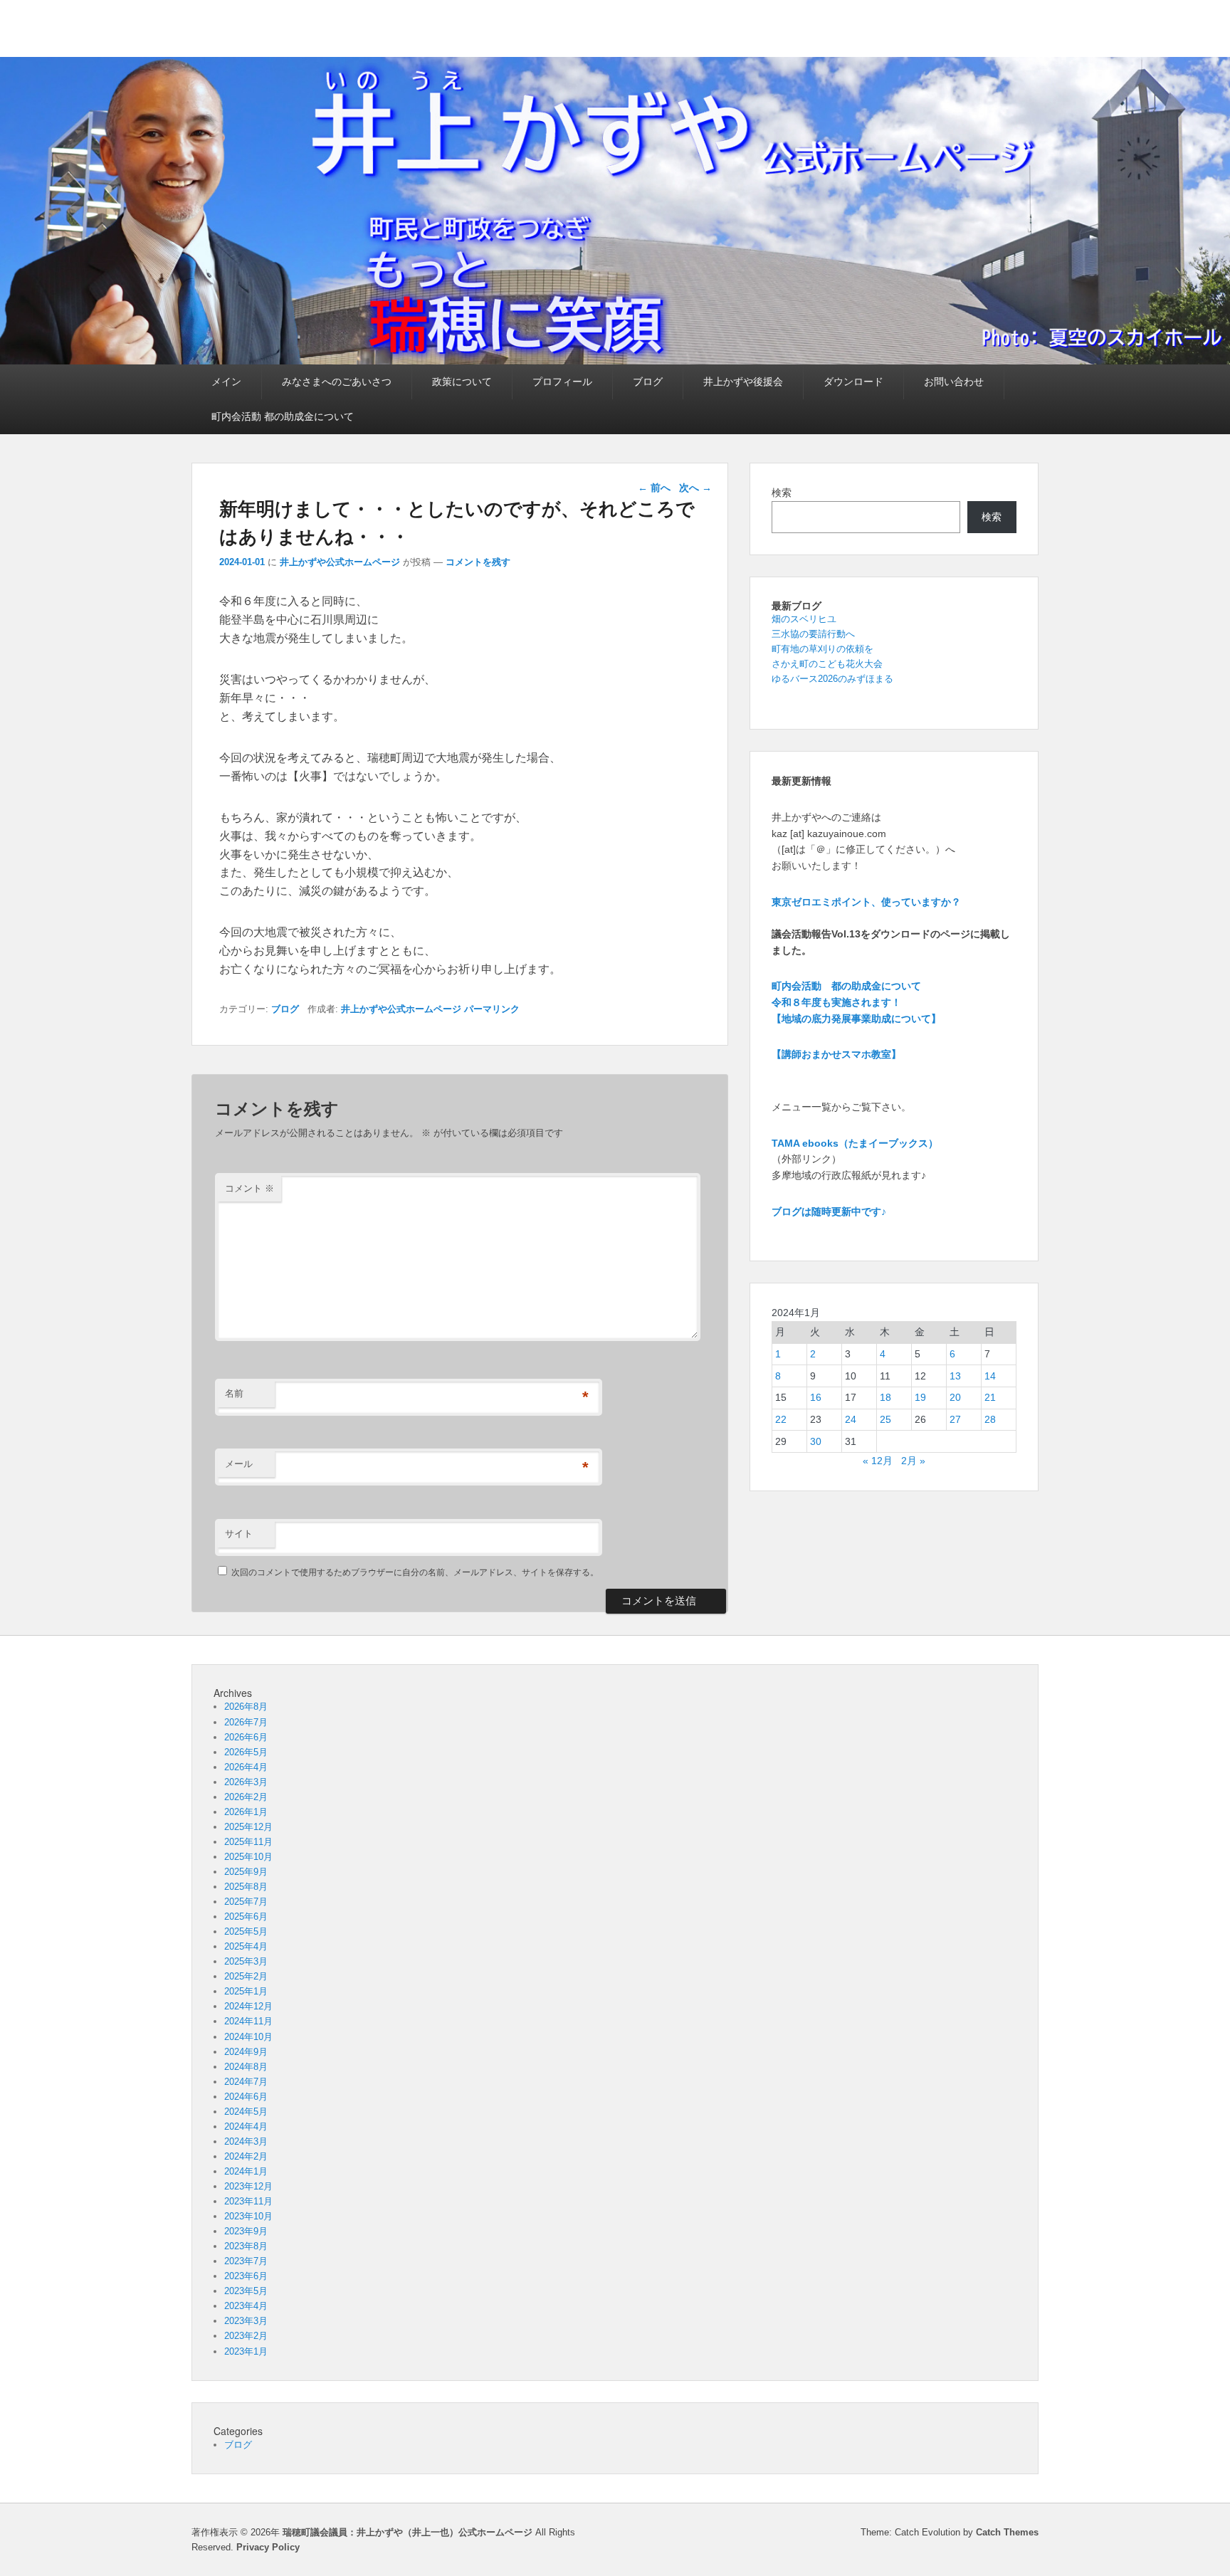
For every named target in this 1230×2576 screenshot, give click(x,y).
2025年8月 (246, 1887)
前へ (654, 488)
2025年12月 (248, 1827)
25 (885, 1419)
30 (816, 1441)
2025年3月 (246, 1961)
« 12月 (878, 1461)
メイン (226, 382)
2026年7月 (246, 1722)
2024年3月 (246, 2141)
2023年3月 (246, 2321)
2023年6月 (246, 2276)
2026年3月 (246, 1782)
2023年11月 (248, 2201)
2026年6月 (246, 1737)
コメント (249, 1188)
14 (990, 1376)
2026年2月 (246, 1797)
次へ (695, 488)
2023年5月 (246, 2291)
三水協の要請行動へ (813, 634)
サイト (239, 1534)
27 (955, 1419)
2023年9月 (246, 2231)
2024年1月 (246, 2171)
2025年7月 (246, 1902)
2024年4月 (246, 2126)
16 (816, 1397)
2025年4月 (246, 1946)
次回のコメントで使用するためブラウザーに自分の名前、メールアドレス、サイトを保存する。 (415, 1572)
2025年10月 (248, 1857)
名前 (234, 1393)
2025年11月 (248, 1842)
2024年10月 (248, 2037)
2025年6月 (246, 1917)
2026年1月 (246, 1812)
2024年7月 (246, 2082)
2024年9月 (246, 2052)
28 (990, 1419)
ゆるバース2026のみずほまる (832, 679)
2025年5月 (246, 1931)
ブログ (648, 382)
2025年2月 (246, 1976)
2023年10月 (248, 2216)
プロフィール (562, 382)
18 (885, 1397)
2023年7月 (246, 2261)
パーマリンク (492, 1009)
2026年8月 (246, 1707)
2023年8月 (246, 2246)
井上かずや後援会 (743, 382)
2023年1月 (246, 2351)
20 (955, 1397)
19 (920, 1397)
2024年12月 (248, 2006)
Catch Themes (1007, 2532)
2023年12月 (248, 2186)
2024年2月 (246, 2156)
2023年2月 (246, 2336)
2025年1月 (246, 1991)
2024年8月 (246, 2067)
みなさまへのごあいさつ (337, 382)
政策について (462, 382)
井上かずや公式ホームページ (340, 562)
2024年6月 (246, 2097)
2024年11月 (248, 2021)
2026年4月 (246, 1767)
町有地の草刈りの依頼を (822, 649)
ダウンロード (853, 382)
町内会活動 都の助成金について (283, 416)
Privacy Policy (268, 2547)
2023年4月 (246, 2306)
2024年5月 (246, 2112)
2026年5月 (246, 1752)
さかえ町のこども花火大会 (827, 664)
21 (990, 1397)
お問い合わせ (954, 382)
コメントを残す (478, 562)
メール (239, 1464)
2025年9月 (246, 1872)
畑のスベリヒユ (804, 619)
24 (851, 1419)
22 (781, 1419)
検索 (782, 493)
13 (955, 1376)
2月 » (913, 1461)
